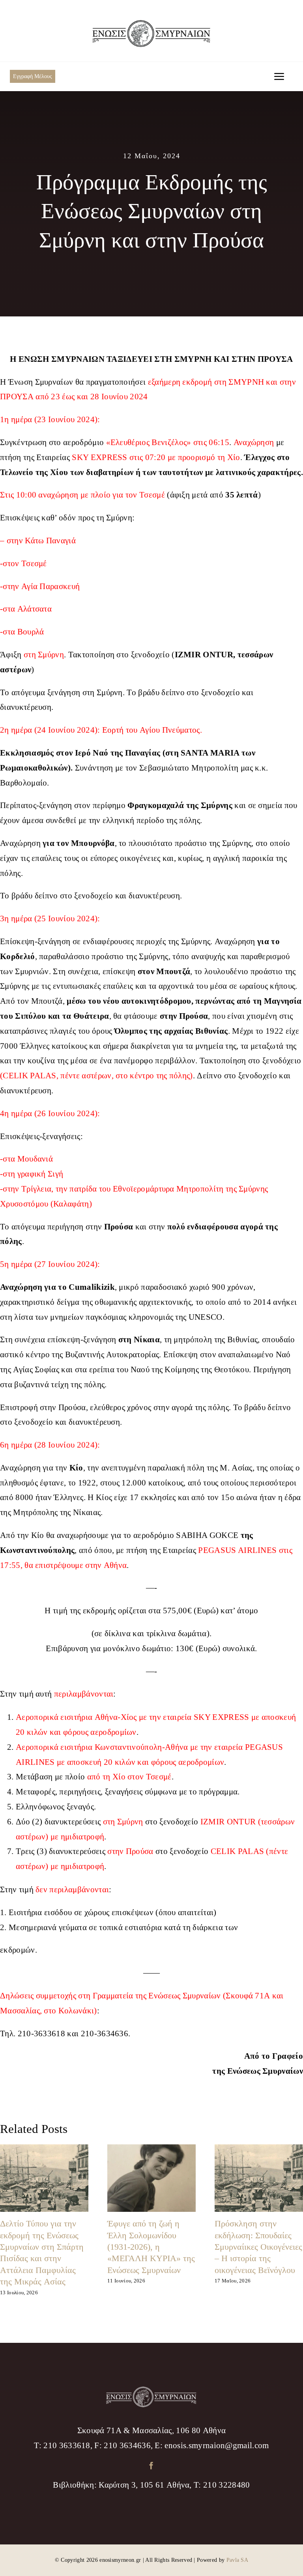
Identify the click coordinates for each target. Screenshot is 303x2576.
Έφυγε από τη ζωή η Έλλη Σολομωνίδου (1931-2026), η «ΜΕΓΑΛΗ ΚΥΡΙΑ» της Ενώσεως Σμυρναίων (151, 2247)
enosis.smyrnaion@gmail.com (217, 2446)
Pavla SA (238, 2560)
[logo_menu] (151, 24)
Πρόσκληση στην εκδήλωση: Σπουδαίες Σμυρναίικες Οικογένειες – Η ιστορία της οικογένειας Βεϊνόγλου (258, 2247)
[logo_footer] (151, 2391)
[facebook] (151, 2465)
